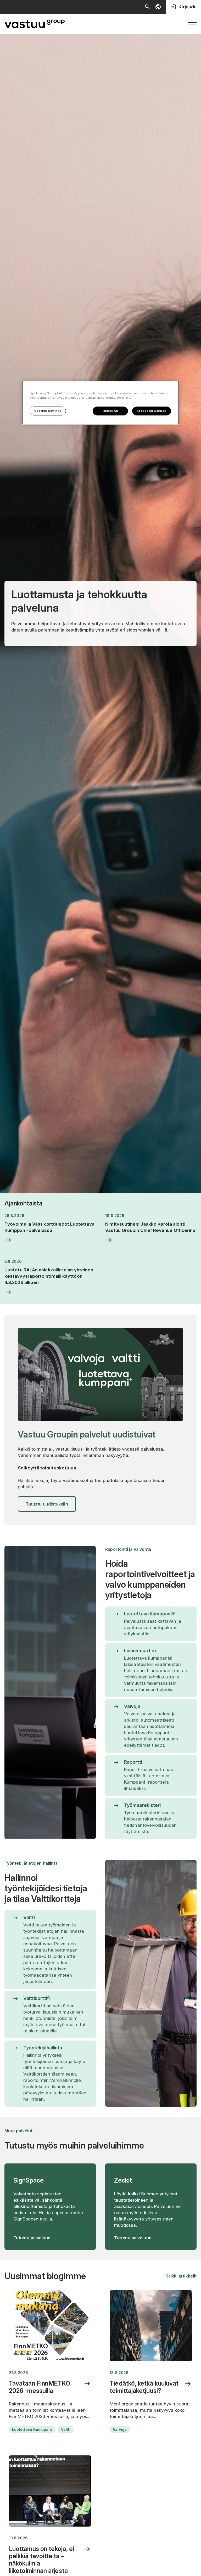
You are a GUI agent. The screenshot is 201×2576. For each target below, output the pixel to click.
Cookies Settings (48, 411)
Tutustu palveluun (32, 2238)
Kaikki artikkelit (181, 2276)
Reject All (111, 411)
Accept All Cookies (152, 411)
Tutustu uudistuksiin (47, 1504)
